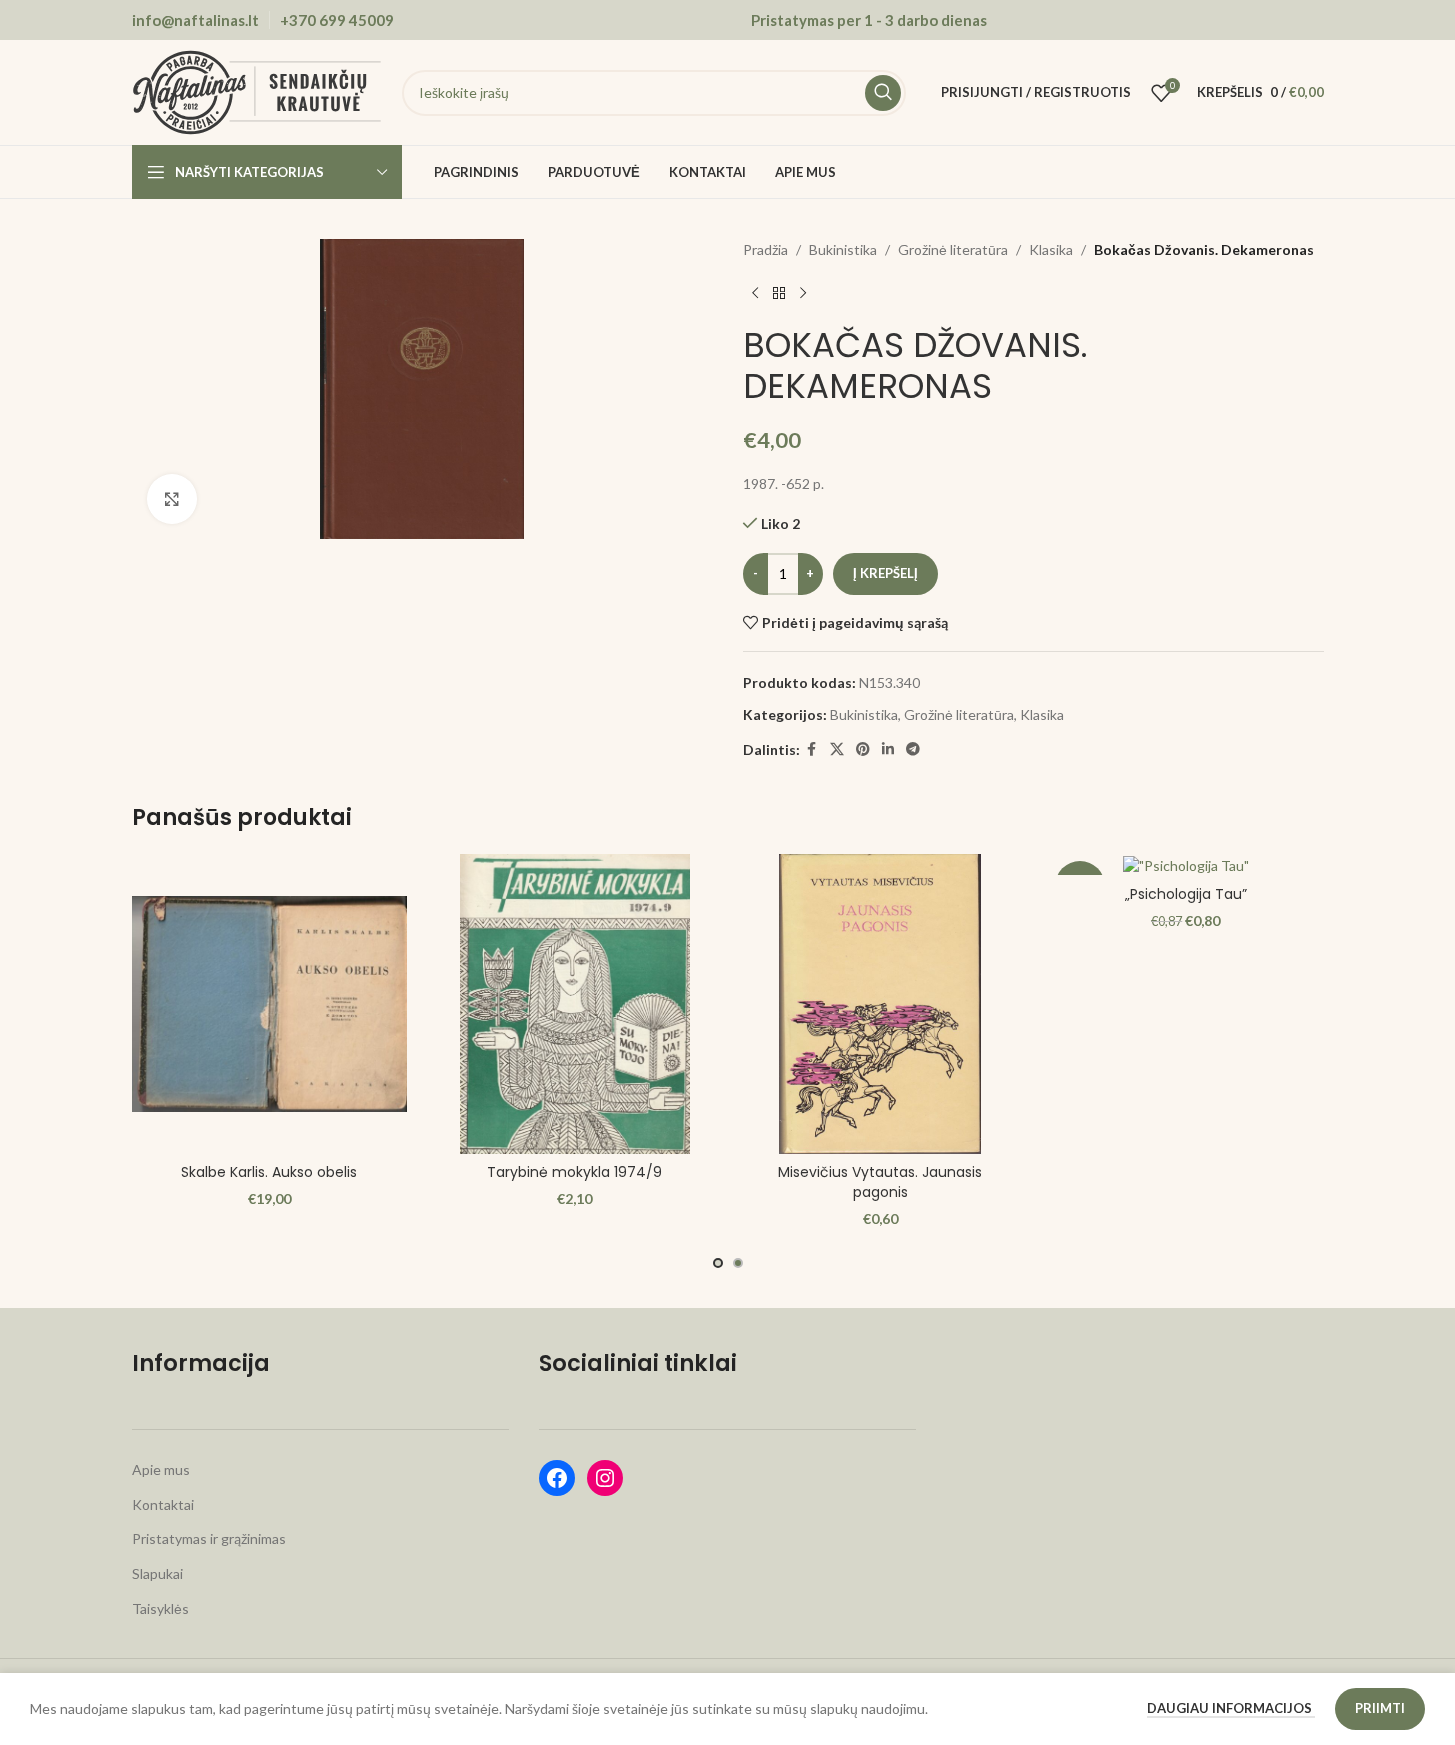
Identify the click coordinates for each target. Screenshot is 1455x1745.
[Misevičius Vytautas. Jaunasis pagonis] (881, 1004)
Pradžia (765, 249)
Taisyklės (160, 1608)
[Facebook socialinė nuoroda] (812, 749)
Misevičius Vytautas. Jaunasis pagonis (880, 1182)
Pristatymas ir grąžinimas (209, 1538)
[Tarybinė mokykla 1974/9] (575, 1004)
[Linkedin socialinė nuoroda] (888, 749)
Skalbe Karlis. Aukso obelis (269, 1172)
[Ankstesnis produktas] (755, 293)
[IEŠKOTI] (883, 93)
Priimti (1380, 1708)
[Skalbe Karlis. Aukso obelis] (270, 1004)
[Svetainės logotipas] (257, 90)
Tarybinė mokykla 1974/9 (574, 1172)
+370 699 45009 (337, 20)
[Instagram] (605, 1478)
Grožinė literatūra (953, 249)
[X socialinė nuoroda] (837, 749)
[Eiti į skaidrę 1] (718, 1263)
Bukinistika (843, 249)
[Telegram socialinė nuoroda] (913, 749)
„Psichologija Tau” (1186, 894)
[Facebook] (557, 1478)
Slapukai (157, 1573)
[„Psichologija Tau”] (1186, 864)
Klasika (1051, 249)
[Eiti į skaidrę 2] (738, 1263)
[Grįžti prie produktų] (779, 293)
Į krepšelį (885, 573)
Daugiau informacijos (1231, 1708)
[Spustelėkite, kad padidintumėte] (172, 499)
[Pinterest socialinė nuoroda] (863, 749)
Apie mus (161, 1469)
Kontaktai (163, 1504)
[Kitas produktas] (803, 293)
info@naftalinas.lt (195, 20)
